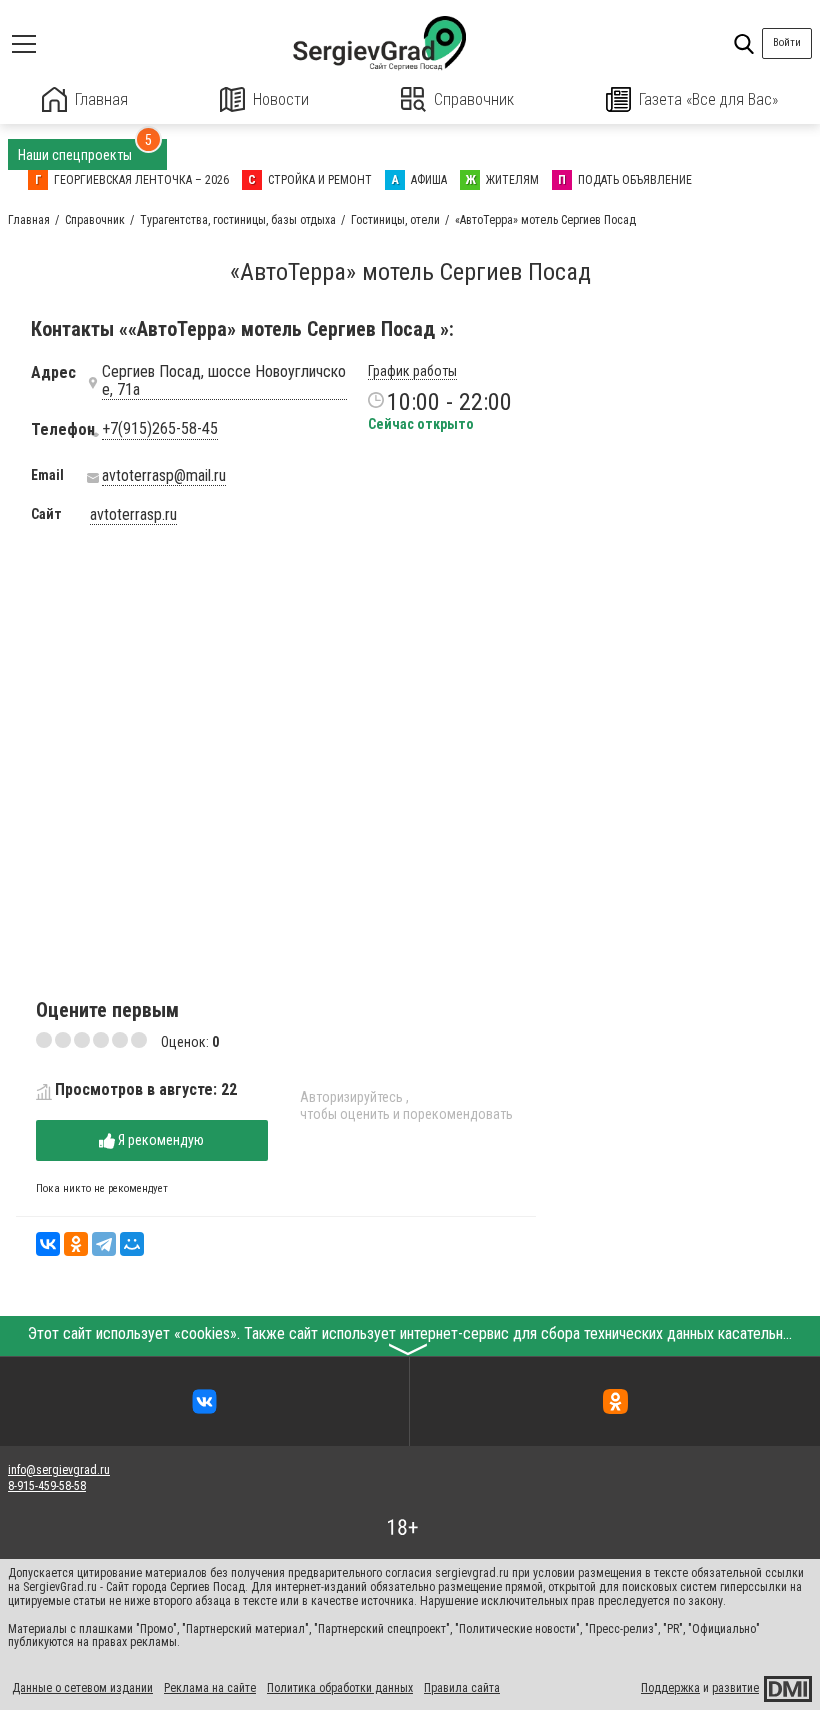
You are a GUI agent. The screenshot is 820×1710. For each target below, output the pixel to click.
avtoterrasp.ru (133, 515)
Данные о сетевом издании (82, 1688)
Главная (101, 99)
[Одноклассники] (76, 1244)
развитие (735, 1688)
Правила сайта (462, 1688)
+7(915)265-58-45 (160, 429)
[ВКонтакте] (48, 1244)
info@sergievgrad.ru (59, 1470)
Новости (281, 99)
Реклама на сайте (210, 1688)
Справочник (474, 99)
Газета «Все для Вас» (708, 99)
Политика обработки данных (340, 1688)
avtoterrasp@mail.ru (164, 476)
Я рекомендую (159, 1140)
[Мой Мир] (132, 1244)
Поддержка (670, 1688)
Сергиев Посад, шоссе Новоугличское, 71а (224, 381)
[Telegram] (104, 1244)
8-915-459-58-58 (47, 1486)
